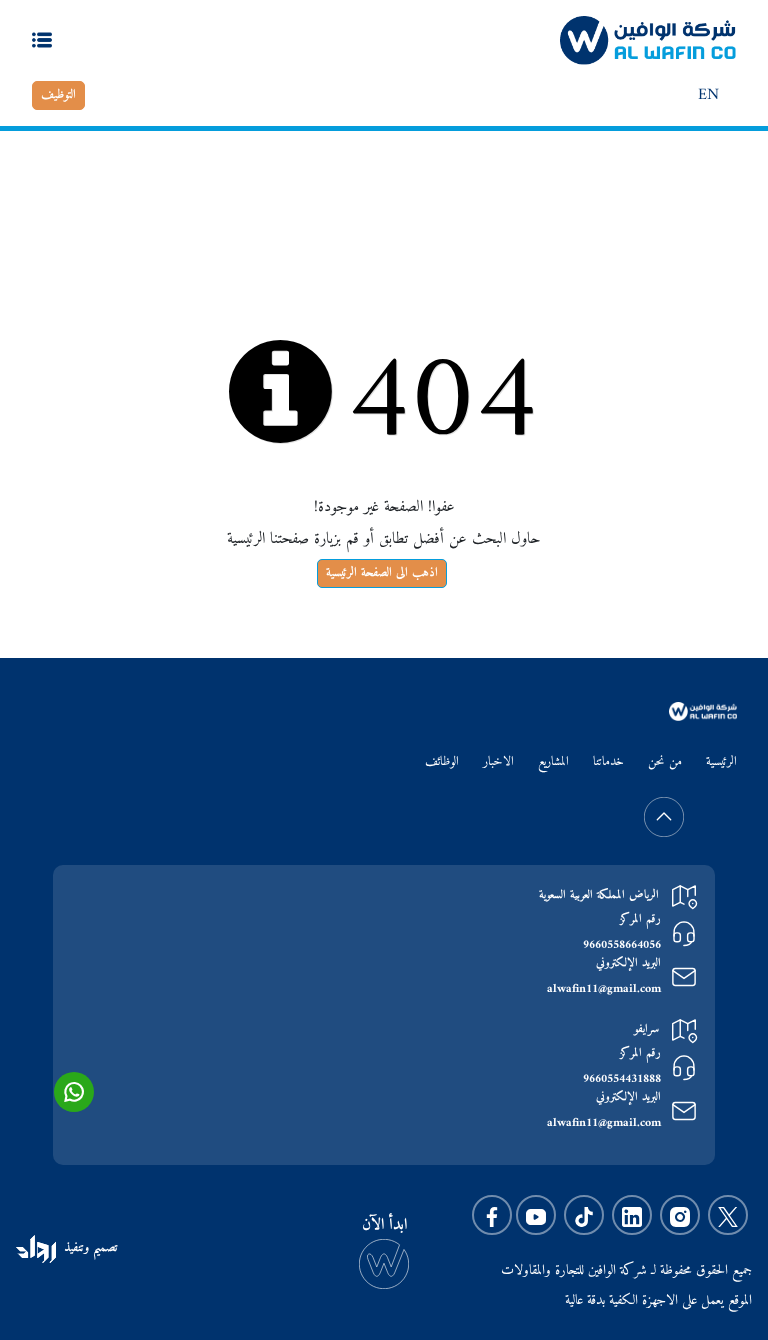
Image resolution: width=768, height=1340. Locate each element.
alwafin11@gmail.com (604, 990)
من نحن (665, 763)
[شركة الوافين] (648, 40)
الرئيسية (700, 184)
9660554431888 (622, 1080)
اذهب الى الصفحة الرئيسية (382, 573)
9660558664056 (622, 946)
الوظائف (442, 763)
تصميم (103, 1248)
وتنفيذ (76, 1248)
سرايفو (646, 1029)
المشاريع (553, 763)
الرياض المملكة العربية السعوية (599, 895)
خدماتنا (608, 763)
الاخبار (498, 763)
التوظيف (58, 95)
